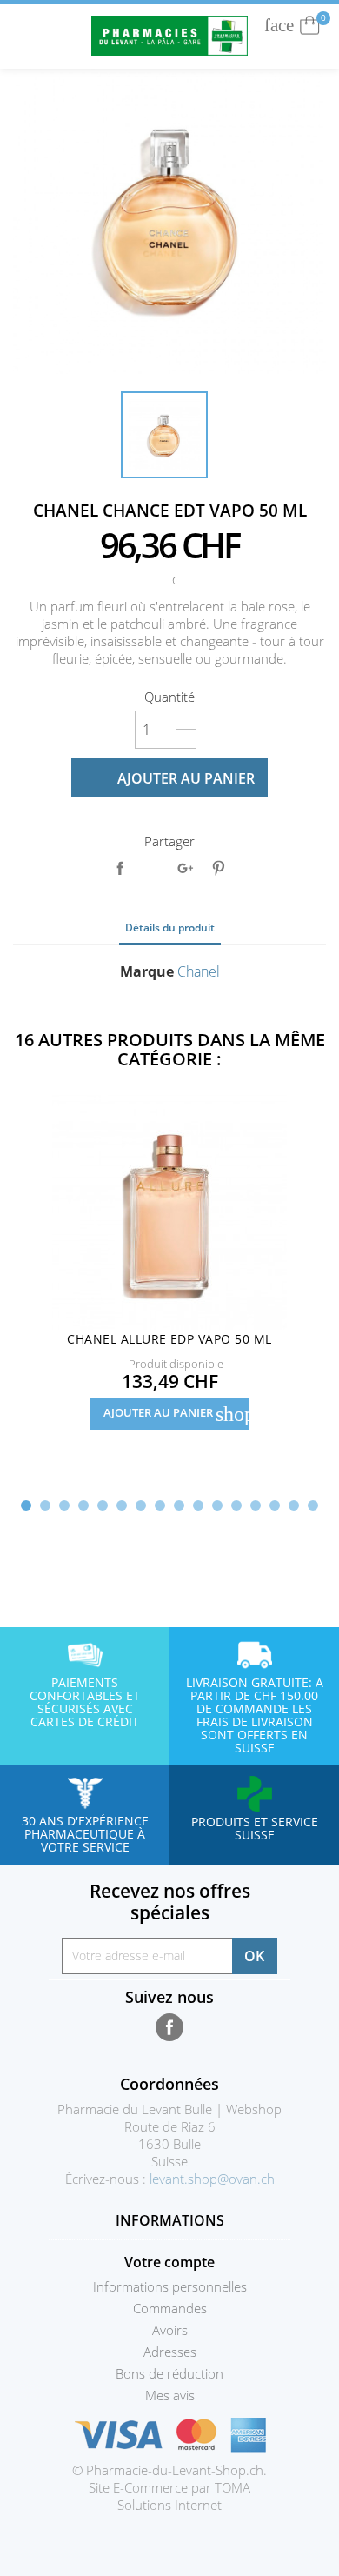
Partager (120, 868)
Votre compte (169, 2262)
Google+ (185, 868)
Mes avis (170, 2395)
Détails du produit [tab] (170, 928)
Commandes (170, 2308)
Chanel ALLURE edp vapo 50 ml (169, 1339)
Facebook (169, 2027)
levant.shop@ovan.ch (212, 2179)
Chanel (199, 971)
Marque (147, 971)
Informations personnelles (170, 2286)
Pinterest (218, 868)
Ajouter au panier (171, 778)
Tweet (152, 868)
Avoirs (170, 2330)
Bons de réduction (169, 2373)
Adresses (170, 2352)
